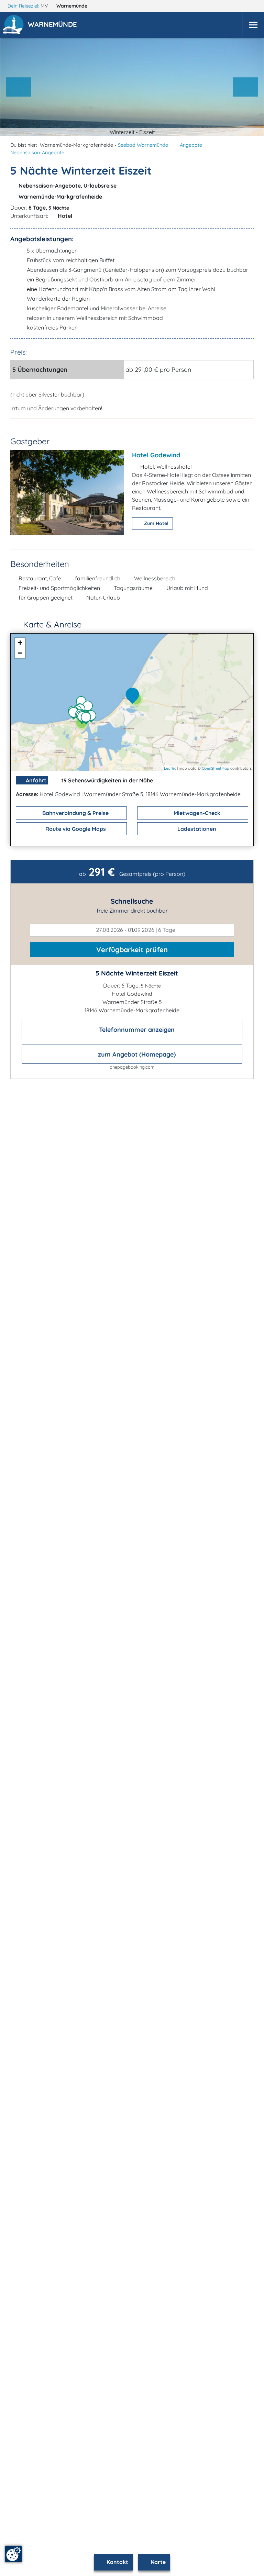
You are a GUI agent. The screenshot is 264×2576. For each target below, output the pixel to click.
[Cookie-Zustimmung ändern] (13, 2554)
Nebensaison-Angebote (37, 153)
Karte (158, 2562)
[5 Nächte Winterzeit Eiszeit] (134, 696)
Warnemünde (73, 6)
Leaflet (170, 768)
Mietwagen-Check (196, 813)
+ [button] (20, 643)
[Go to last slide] (19, 87)
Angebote (191, 145)
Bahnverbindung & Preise (75, 813)
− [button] (20, 653)
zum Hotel (156, 523)
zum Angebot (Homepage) (136, 1054)
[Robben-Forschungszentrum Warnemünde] (89, 707)
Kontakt (117, 2562)
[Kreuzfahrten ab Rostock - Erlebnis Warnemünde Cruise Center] (88, 719)
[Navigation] (253, 25)
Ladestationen (196, 829)
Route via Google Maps (75, 829)
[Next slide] (245, 87)
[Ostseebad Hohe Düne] (93, 717)
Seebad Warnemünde (143, 145)
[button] (54, 25)
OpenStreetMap (216, 768)
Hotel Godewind (156, 455)
